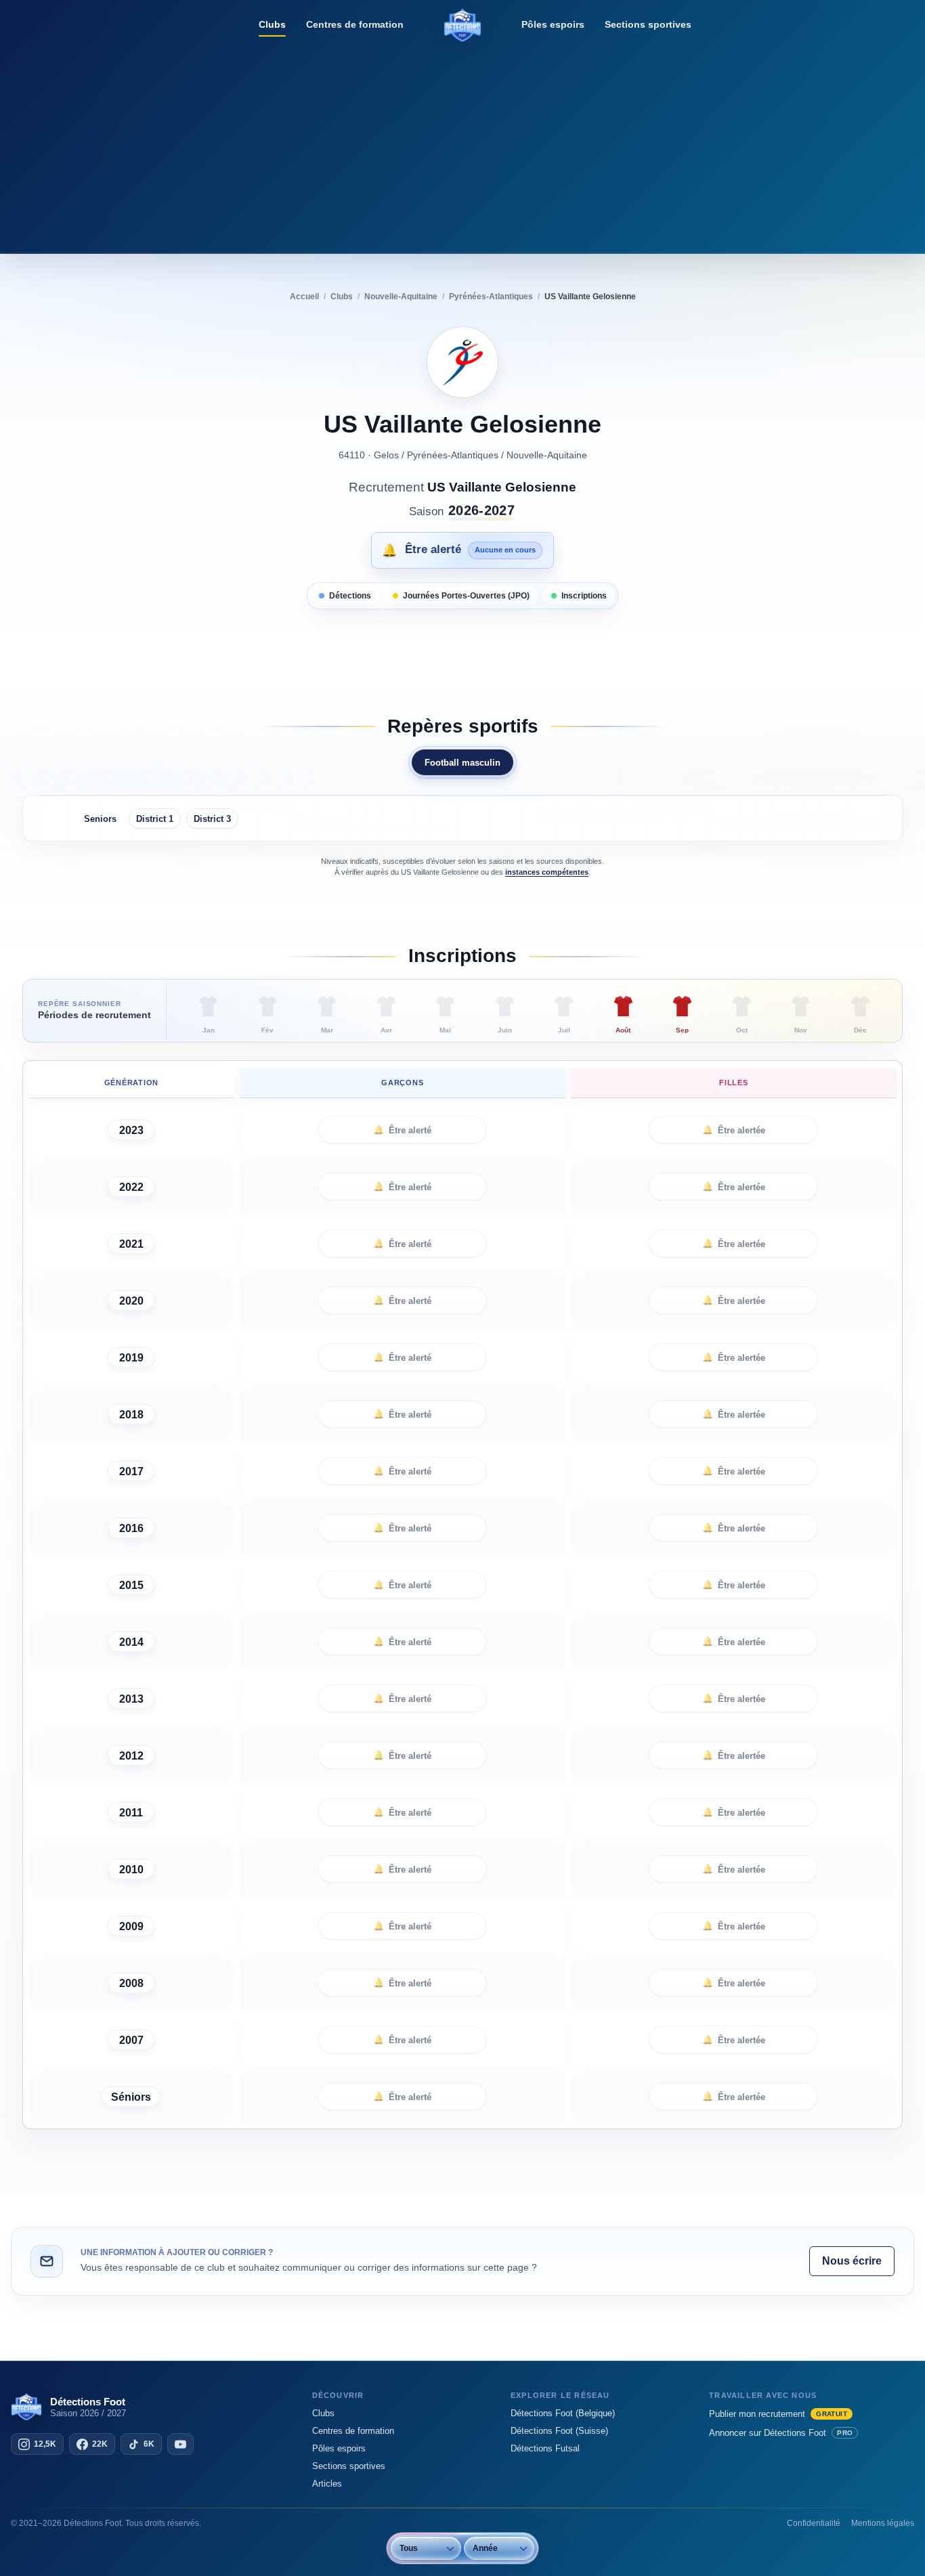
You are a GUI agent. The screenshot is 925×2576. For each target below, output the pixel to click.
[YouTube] (180, 2444)
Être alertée (734, 1130)
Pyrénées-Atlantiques (453, 455)
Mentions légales (883, 2523)
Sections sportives (648, 24)
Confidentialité (814, 2523)
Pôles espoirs (553, 24)
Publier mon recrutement (778, 2414)
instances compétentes (547, 872)
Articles (327, 2484)
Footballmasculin (462, 763)
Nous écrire (852, 2261)
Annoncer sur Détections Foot (781, 2433)
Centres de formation (355, 24)
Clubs (272, 24)
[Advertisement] (462, 146)
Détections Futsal (545, 2448)
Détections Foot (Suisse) (559, 2431)
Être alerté (402, 1130)
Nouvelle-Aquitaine (547, 455)
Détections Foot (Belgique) (563, 2413)
